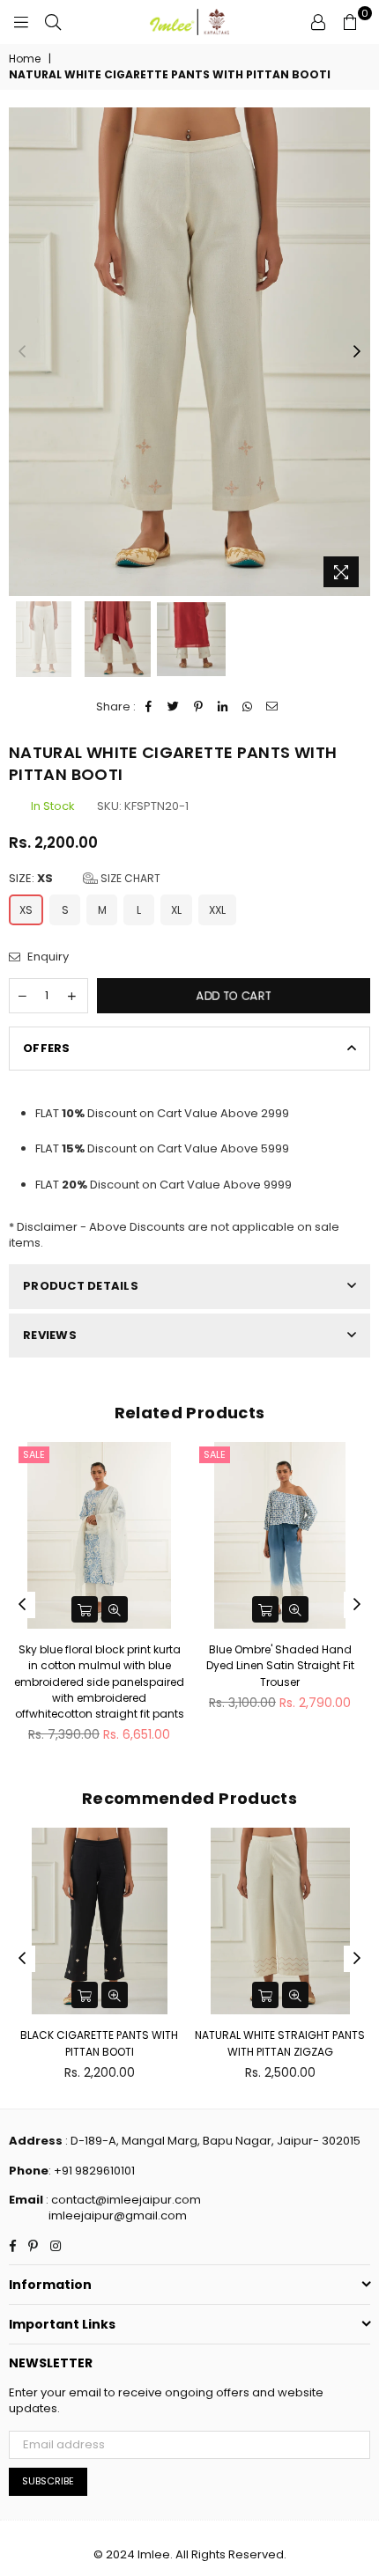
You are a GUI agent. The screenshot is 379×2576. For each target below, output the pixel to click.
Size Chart (129, 878)
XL (176, 910)
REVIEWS (50, 1335)
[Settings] (318, 22)
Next (357, 352)
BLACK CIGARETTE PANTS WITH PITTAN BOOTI (99, 2043)
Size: (85, 879)
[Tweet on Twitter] (174, 707)
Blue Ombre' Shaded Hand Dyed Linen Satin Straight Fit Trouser (280, 1665)
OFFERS (47, 1048)
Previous (22, 352)
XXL (217, 910)
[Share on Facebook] (149, 707)
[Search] (53, 22)
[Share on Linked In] (223, 707)
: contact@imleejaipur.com (122, 2200)
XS (26, 910)
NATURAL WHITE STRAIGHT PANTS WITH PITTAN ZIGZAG (280, 2043)
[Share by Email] (273, 707)
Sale (34, 1454)
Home (25, 59)
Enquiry (47, 957)
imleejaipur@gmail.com (118, 2215)
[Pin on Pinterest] (199, 707)
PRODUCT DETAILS (81, 1286)
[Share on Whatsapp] (248, 707)
